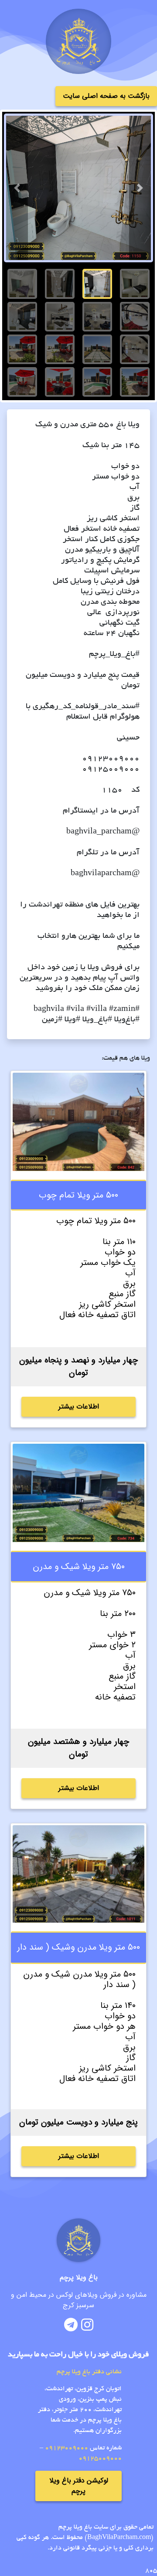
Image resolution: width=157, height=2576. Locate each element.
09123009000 (67, 2448)
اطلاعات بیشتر (79, 1407)
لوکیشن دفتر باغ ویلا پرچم (79, 2486)
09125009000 (100, 2459)
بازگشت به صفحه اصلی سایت (106, 96)
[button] (17, 188)
